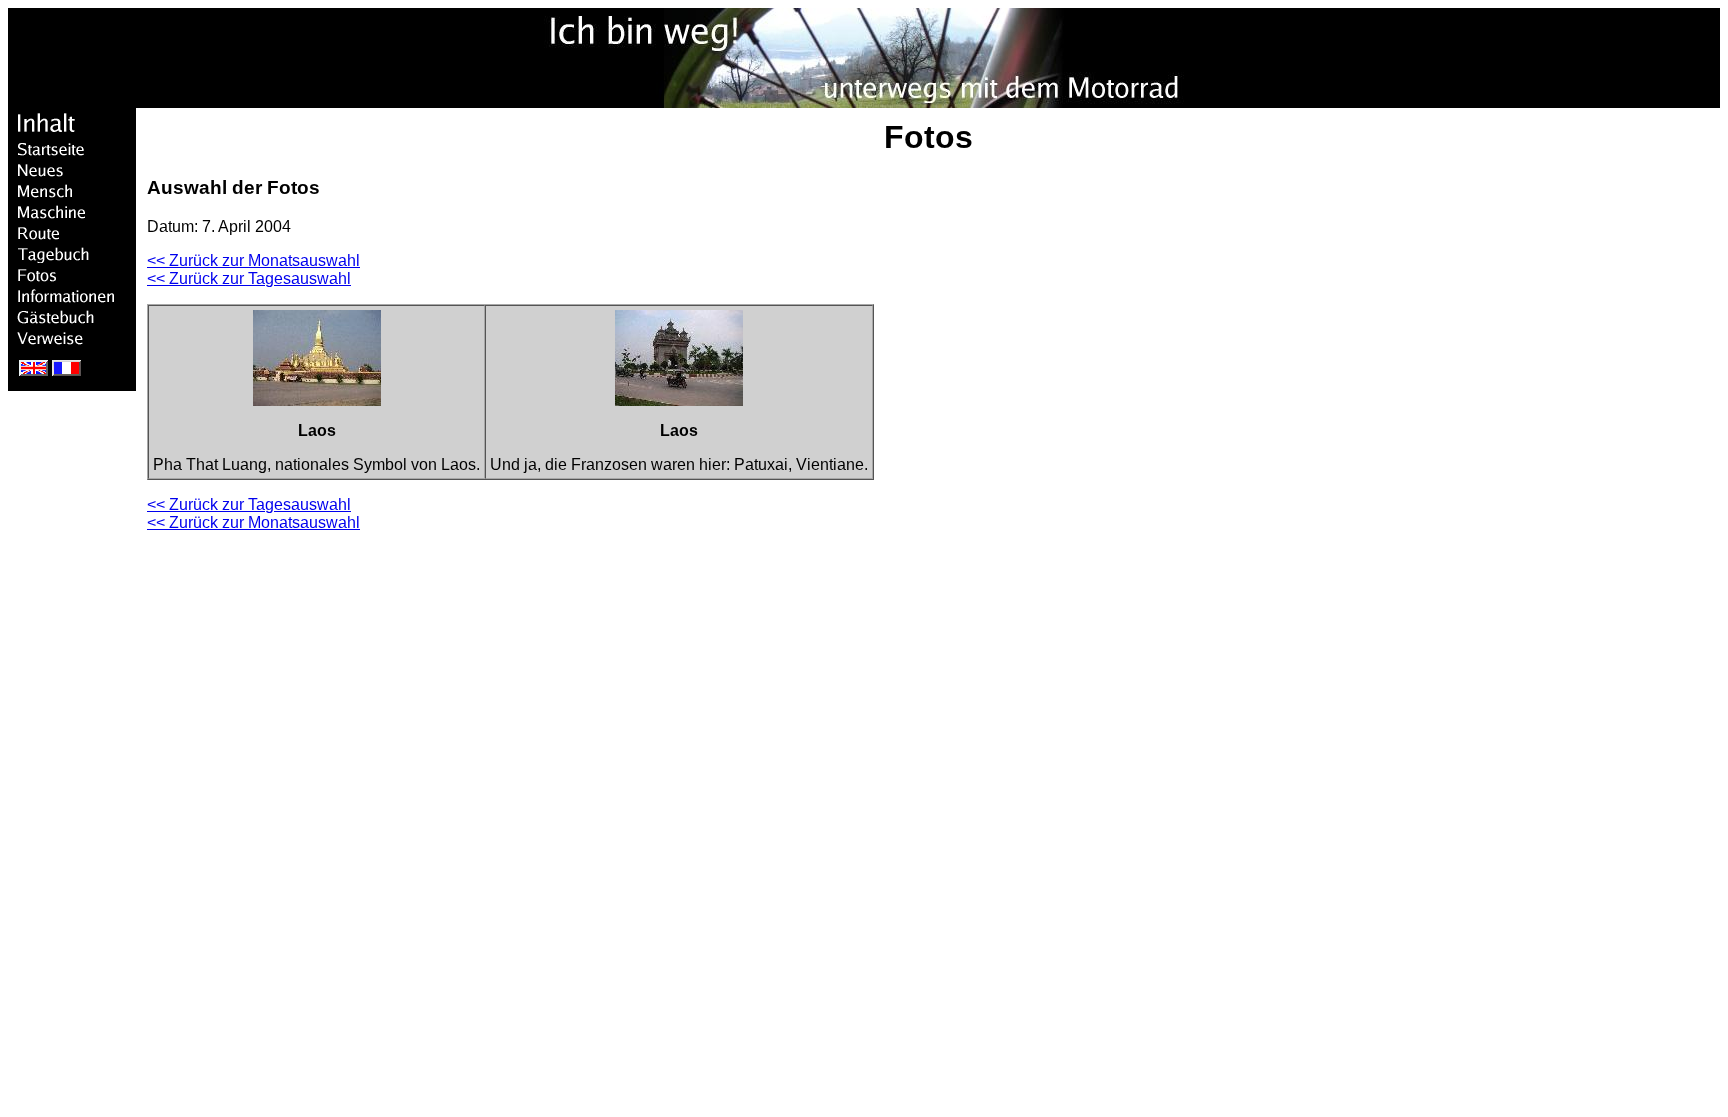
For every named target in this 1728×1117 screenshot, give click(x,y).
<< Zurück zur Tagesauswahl (249, 278)
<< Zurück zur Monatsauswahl (253, 260)
